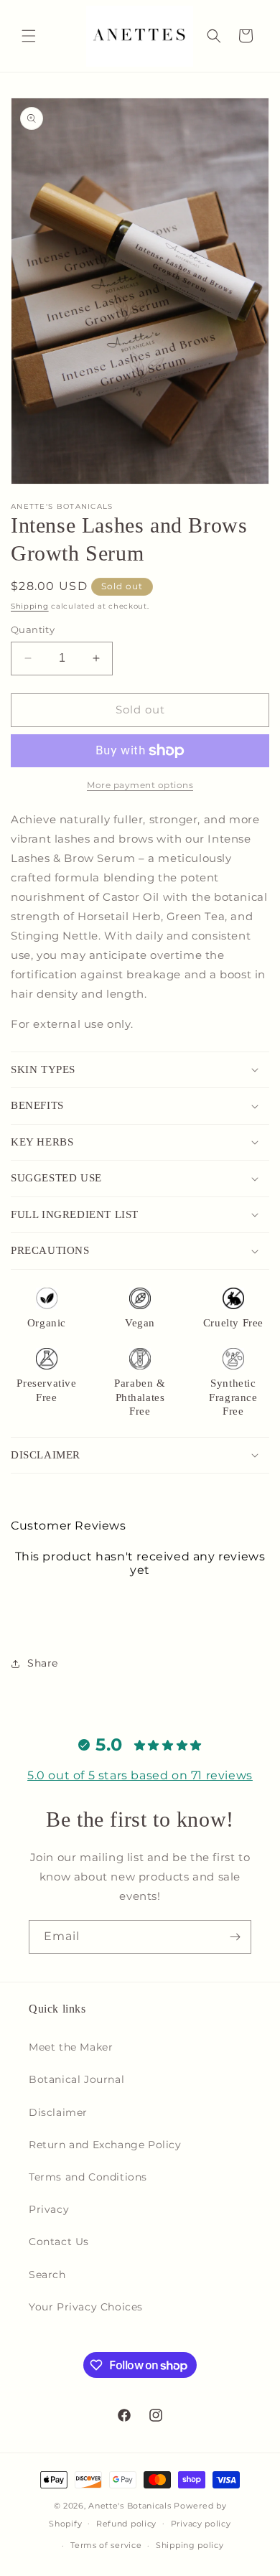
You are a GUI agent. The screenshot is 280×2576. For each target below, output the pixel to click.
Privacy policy (201, 2524)
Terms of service (106, 2545)
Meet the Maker (71, 2047)
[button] (29, 36)
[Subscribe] (235, 1937)
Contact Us (59, 2242)
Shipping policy (190, 2545)
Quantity (33, 629)
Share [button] (43, 1663)
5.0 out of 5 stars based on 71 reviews (140, 1775)
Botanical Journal (76, 2079)
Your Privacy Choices (86, 2307)
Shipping (30, 606)
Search (47, 2275)
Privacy (49, 2209)
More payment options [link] (140, 785)
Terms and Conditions (88, 2177)
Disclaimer (58, 2112)
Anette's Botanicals (130, 2506)
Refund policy (126, 2524)
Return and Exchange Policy (105, 2145)
